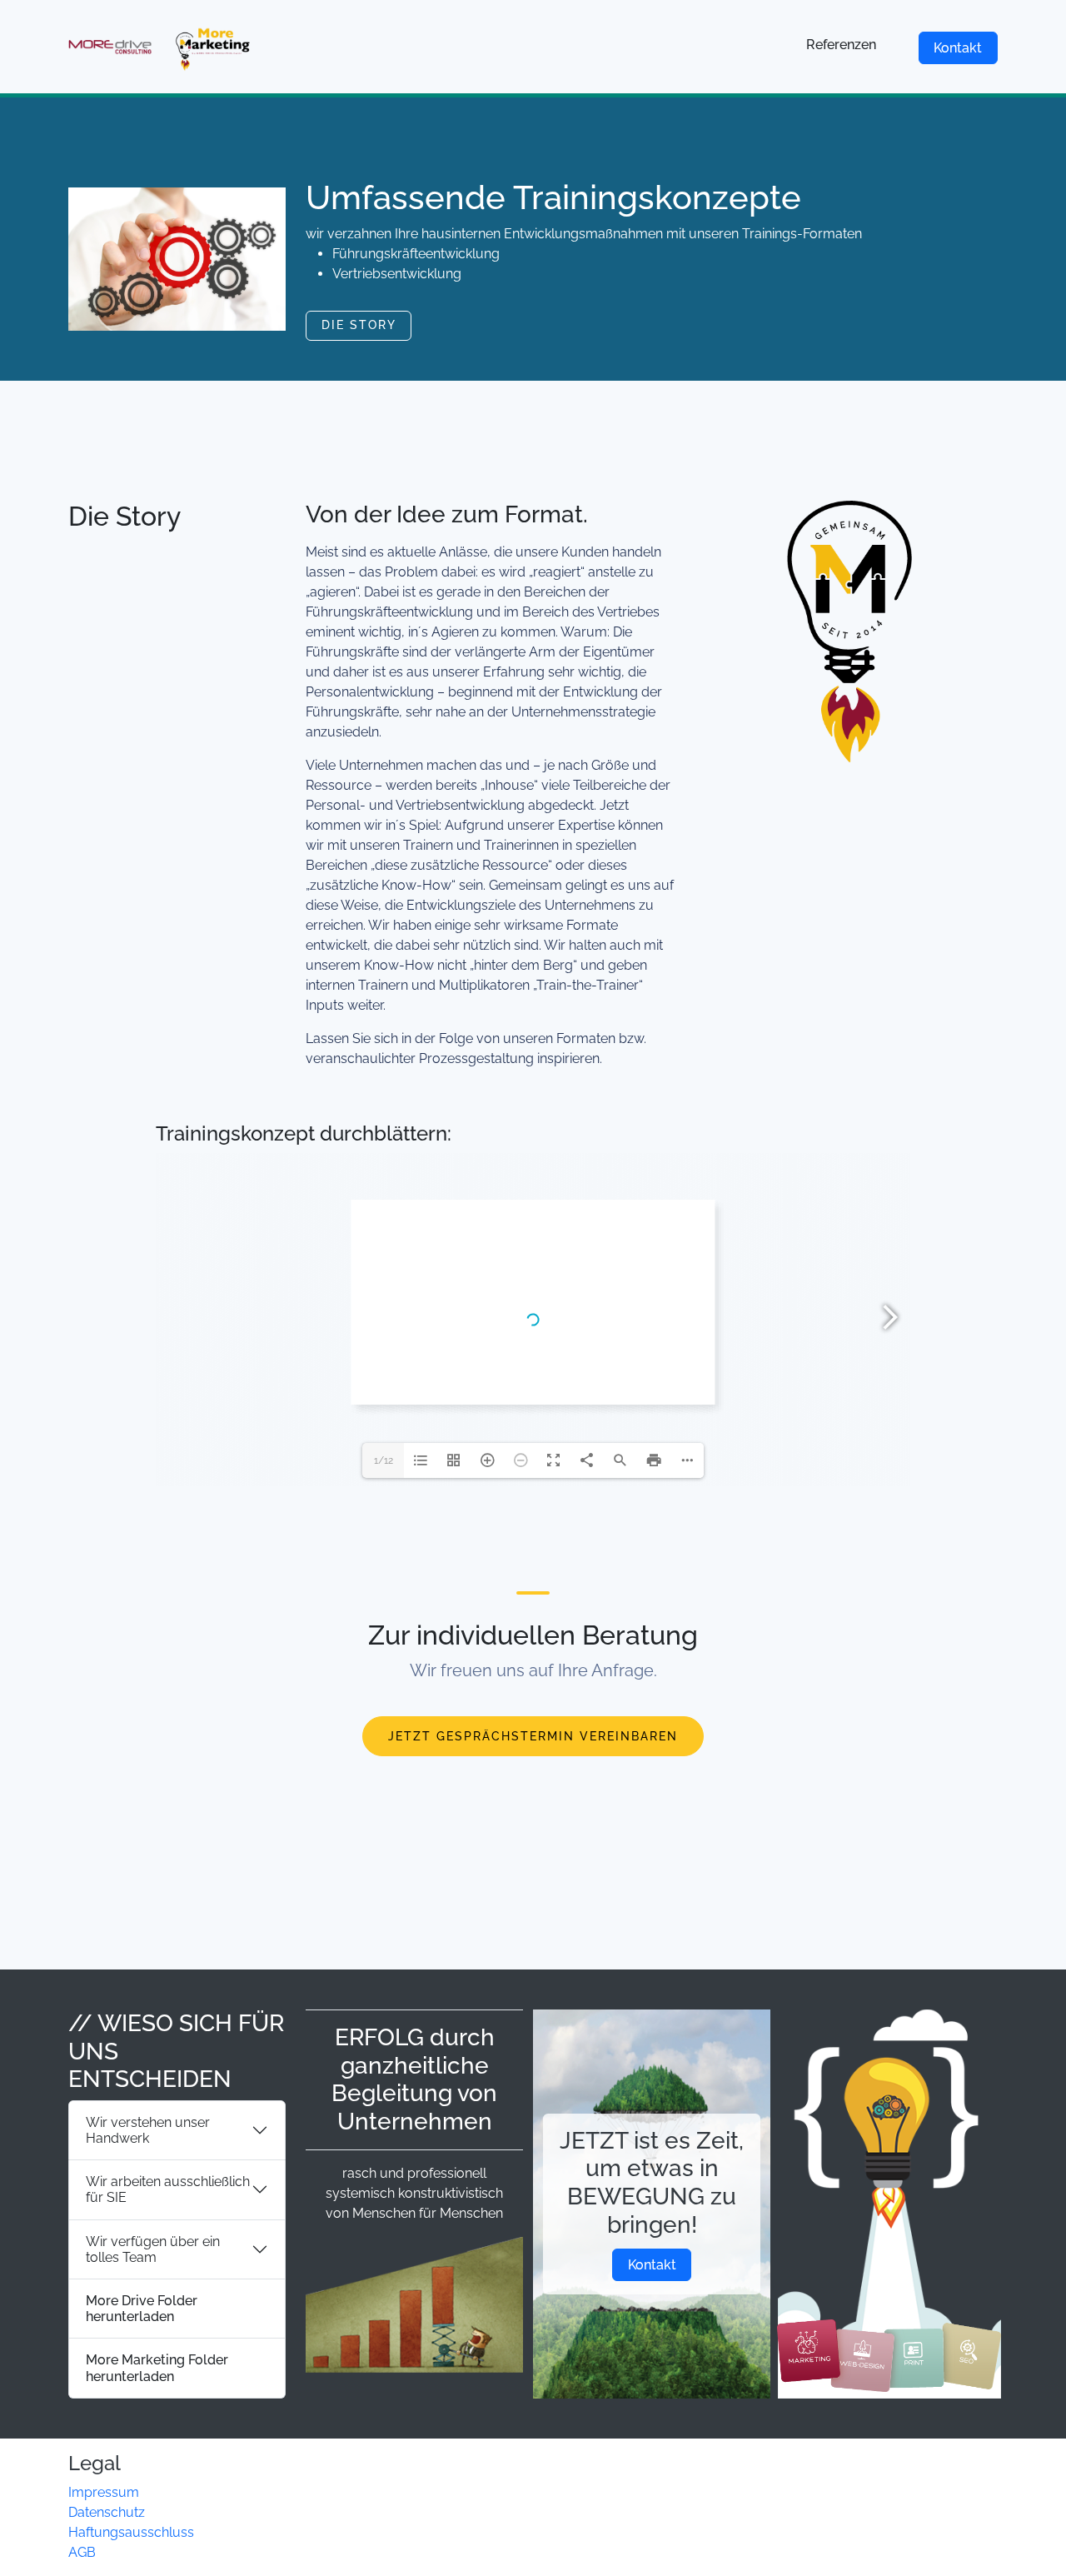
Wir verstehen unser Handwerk (148, 2130)
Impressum (104, 2492)
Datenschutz (107, 2512)
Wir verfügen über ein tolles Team (153, 2249)
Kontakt (958, 48)
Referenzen (841, 45)
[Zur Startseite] (162, 47)
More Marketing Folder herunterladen (157, 2368)
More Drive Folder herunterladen (142, 2309)
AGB (82, 2552)
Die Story (359, 325)
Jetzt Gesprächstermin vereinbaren (533, 1736)
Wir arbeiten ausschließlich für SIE (168, 2189)
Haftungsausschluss (131, 2532)
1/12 (384, 1460)
